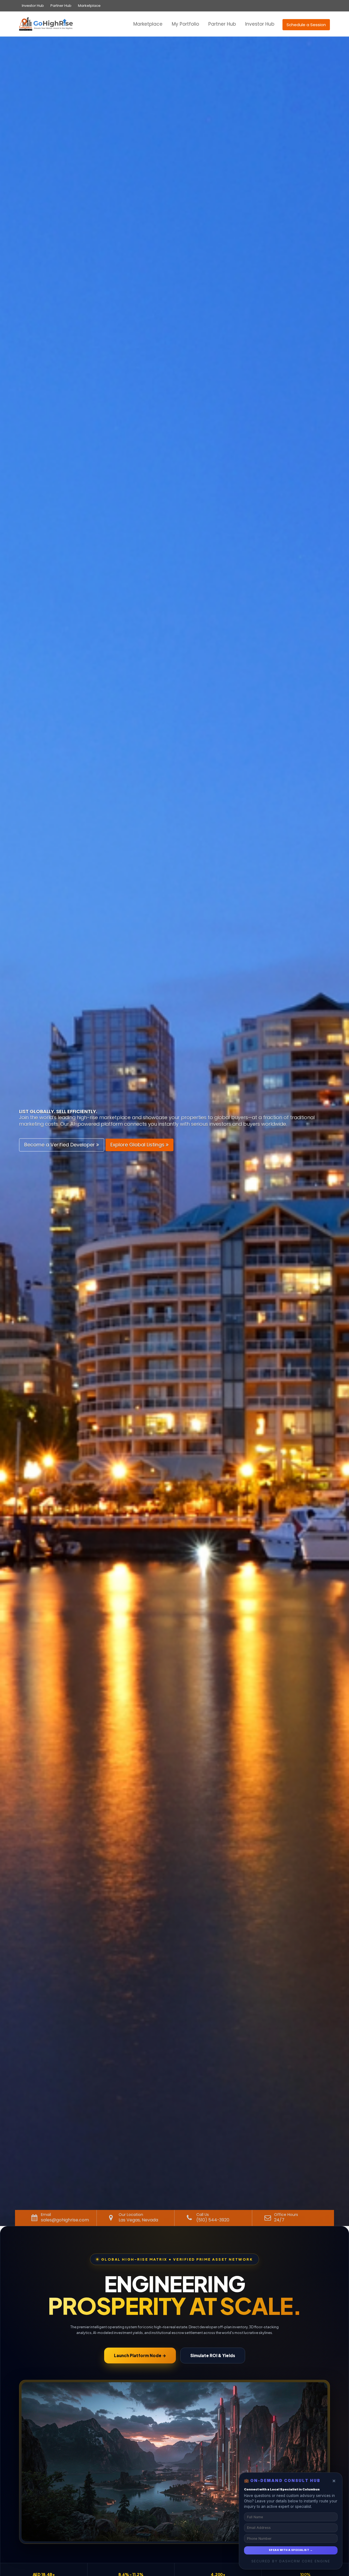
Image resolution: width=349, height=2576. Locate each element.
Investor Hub (33, 6)
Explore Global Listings (138, 1145)
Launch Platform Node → (140, 2355)
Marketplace (89, 6)
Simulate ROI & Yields (213, 2355)
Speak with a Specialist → (291, 2550)
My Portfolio (185, 24)
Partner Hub (61, 6)
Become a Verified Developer (60, 1145)
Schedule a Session (306, 25)
